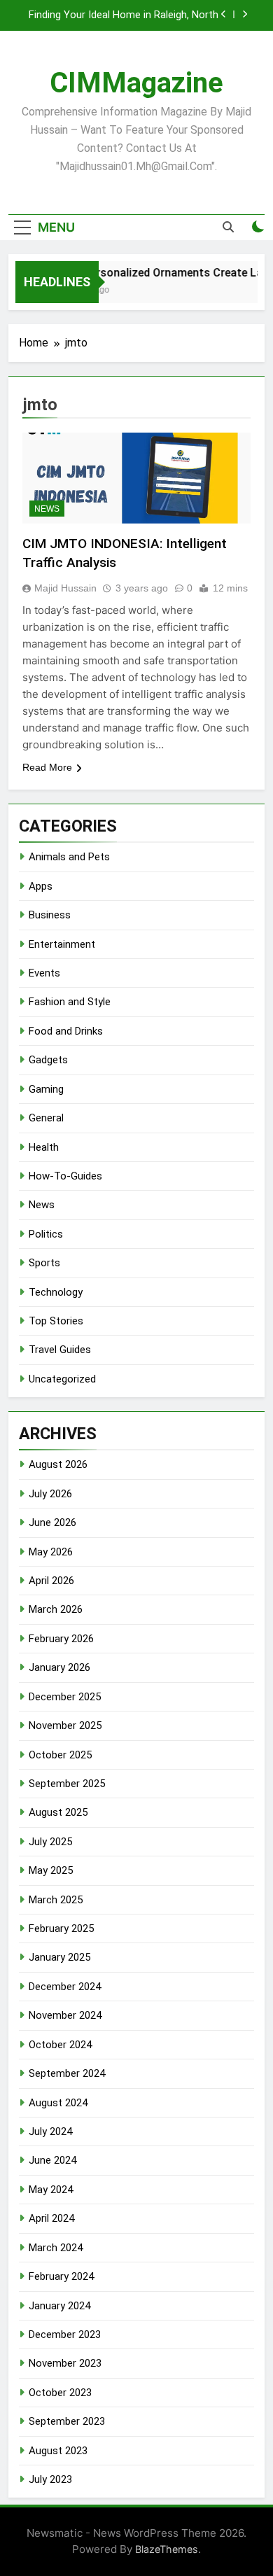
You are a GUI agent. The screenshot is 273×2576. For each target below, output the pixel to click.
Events (44, 973)
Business (50, 915)
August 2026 (58, 1464)
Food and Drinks (66, 1031)
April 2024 (51, 2218)
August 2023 (58, 2451)
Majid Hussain (65, 588)
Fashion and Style (70, 1002)
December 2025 (65, 1697)
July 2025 (50, 1842)
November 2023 (65, 2363)
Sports (44, 1263)
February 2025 (61, 1928)
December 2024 (65, 1987)
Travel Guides (60, 1350)
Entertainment (62, 944)
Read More (47, 767)
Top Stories (56, 1321)
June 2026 (52, 1522)
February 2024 (61, 2276)
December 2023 (65, 2334)
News (47, 509)
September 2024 (67, 2073)
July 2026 (50, 1494)
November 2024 (65, 2015)
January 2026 (59, 1667)
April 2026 (51, 1581)
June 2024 (52, 2160)
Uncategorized (62, 1379)
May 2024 (51, 2190)
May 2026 (51, 1552)
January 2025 (59, 1957)
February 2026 (61, 1639)
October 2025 (60, 1755)
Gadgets (48, 1060)
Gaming (46, 1089)
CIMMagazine (136, 83)
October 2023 (60, 2393)
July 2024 (50, 2131)
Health (44, 1147)
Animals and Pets (69, 857)
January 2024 (59, 2306)
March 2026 (56, 1609)
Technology (56, 1292)
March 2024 (56, 2248)
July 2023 (50, 2479)
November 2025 (65, 1725)
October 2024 (60, 2045)
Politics (46, 1234)
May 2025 (51, 1870)
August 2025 (58, 1812)
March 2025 (56, 1900)
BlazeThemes (167, 2549)
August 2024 (58, 2103)
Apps (41, 886)
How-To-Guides (65, 1176)
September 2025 (67, 1784)
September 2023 (67, 2421)
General (46, 1118)
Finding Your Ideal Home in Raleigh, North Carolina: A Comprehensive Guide (124, 15)
